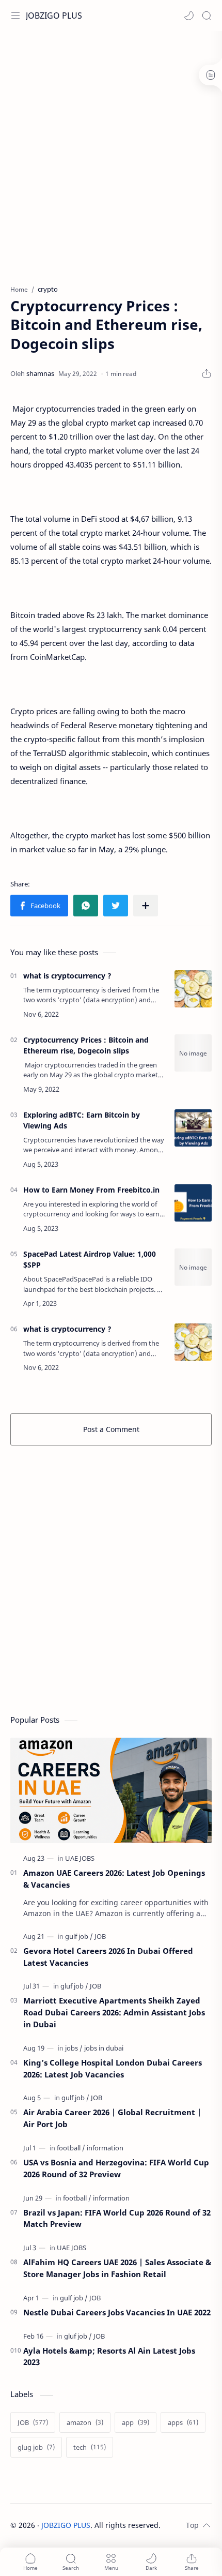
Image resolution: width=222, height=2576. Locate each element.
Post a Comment (111, 1429)
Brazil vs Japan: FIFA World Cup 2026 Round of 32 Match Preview (117, 2218)
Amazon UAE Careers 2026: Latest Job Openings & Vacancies (114, 1879)
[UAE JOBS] (80, 1858)
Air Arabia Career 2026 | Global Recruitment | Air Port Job (112, 2118)
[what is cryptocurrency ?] (193, 989)
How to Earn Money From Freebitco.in (91, 1190)
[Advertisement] (111, 153)
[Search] (207, 16)
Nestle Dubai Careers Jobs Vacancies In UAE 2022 (117, 2312)
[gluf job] (74, 1986)
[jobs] (74, 2048)
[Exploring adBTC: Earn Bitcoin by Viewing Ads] (193, 1128)
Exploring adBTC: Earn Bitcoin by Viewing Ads (82, 1120)
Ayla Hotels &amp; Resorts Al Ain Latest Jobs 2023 (109, 2356)
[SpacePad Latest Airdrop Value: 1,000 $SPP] (193, 1267)
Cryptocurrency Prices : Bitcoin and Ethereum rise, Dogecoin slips (86, 1045)
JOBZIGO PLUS (54, 16)
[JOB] (100, 1936)
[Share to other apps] (146, 906)
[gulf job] (79, 1936)
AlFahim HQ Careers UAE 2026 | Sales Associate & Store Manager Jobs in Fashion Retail (117, 2268)
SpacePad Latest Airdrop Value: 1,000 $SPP (90, 1259)
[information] (105, 2148)
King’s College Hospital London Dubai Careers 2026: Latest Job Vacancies (113, 2068)
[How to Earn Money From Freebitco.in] (193, 1203)
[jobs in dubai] (104, 2048)
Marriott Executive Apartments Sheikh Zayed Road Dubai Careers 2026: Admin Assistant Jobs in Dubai (114, 2012)
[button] (189, 16)
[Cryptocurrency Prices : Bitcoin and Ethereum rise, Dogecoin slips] (193, 1053)
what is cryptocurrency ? (67, 976)
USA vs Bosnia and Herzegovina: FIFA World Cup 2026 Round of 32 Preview (116, 2168)
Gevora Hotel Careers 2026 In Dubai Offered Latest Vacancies (108, 1957)
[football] (71, 2148)
